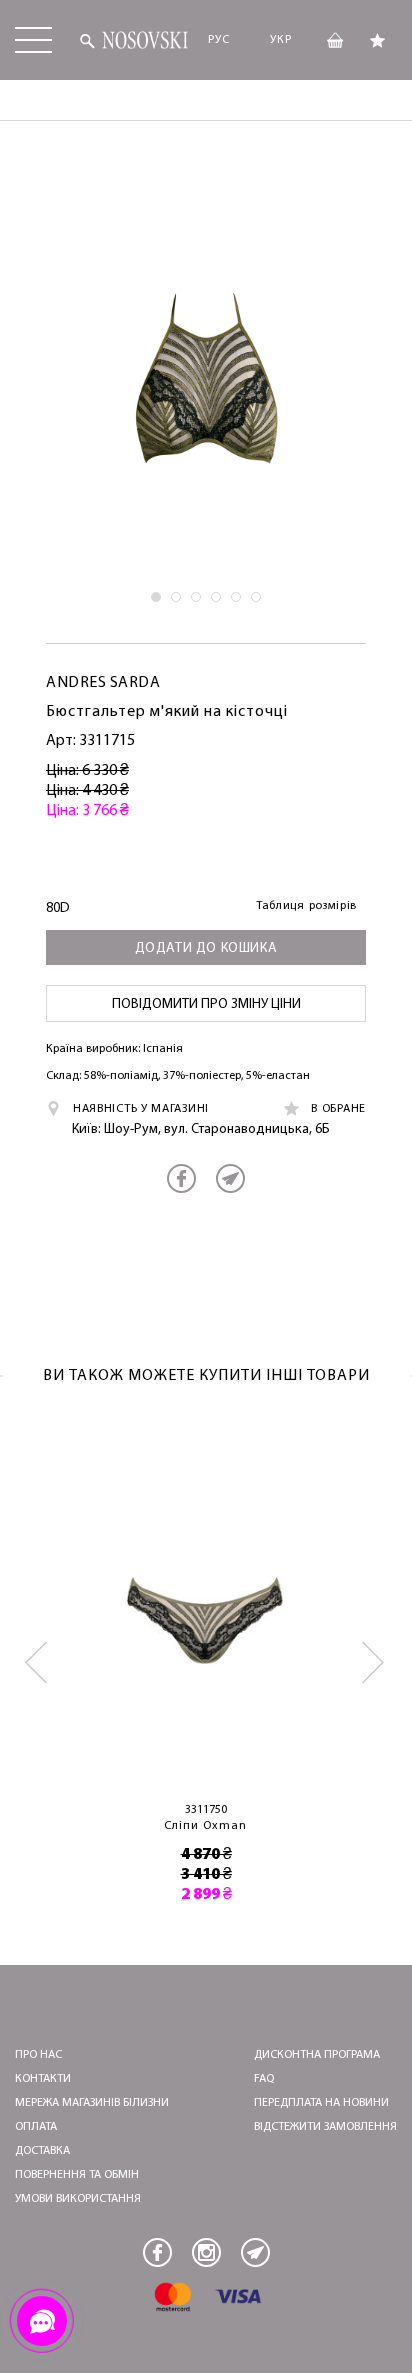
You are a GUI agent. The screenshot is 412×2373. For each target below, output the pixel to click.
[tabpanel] (206, 379)
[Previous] (37, 1662)
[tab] (156, 597)
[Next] (374, 1662)
